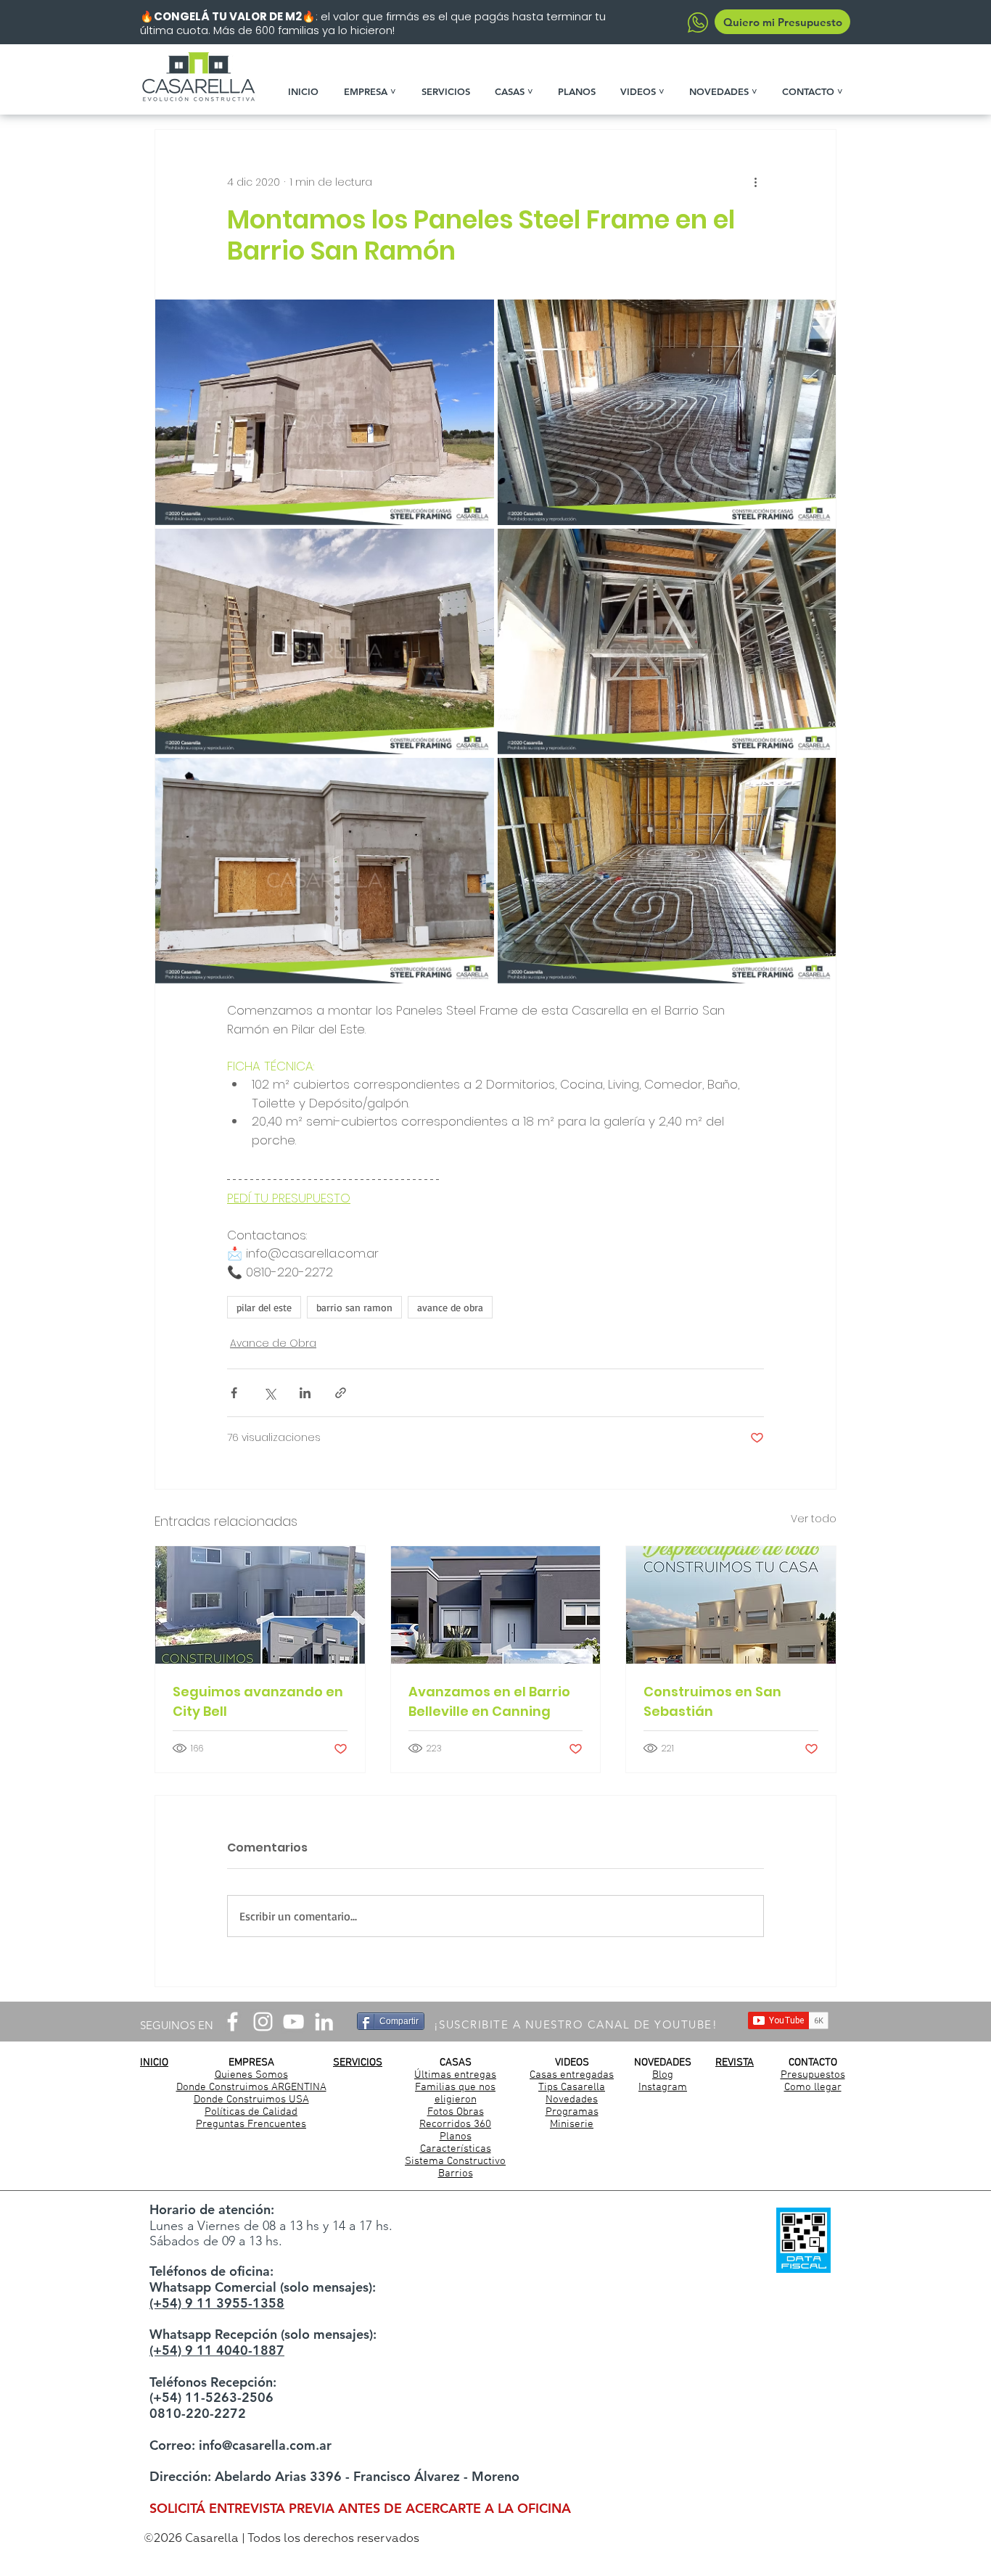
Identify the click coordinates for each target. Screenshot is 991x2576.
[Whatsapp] (698, 22)
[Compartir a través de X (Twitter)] (270, 1393)
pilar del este (264, 1307)
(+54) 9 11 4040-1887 (217, 2350)
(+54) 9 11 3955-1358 (217, 2303)
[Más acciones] (755, 182)
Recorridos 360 (455, 2124)
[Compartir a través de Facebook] (234, 1393)
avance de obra (450, 1307)
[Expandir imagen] (325, 412)
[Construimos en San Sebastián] (731, 1605)
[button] (375, 91)
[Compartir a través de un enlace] (341, 1393)
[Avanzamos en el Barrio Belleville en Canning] (496, 1605)
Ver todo (814, 1519)
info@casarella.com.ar (265, 2445)
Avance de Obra (273, 1343)
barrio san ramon (354, 1307)
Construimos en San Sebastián (712, 1701)
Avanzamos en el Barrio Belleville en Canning (489, 1701)
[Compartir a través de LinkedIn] (305, 1393)
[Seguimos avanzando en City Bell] (260, 1605)
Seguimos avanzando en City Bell (258, 1701)
